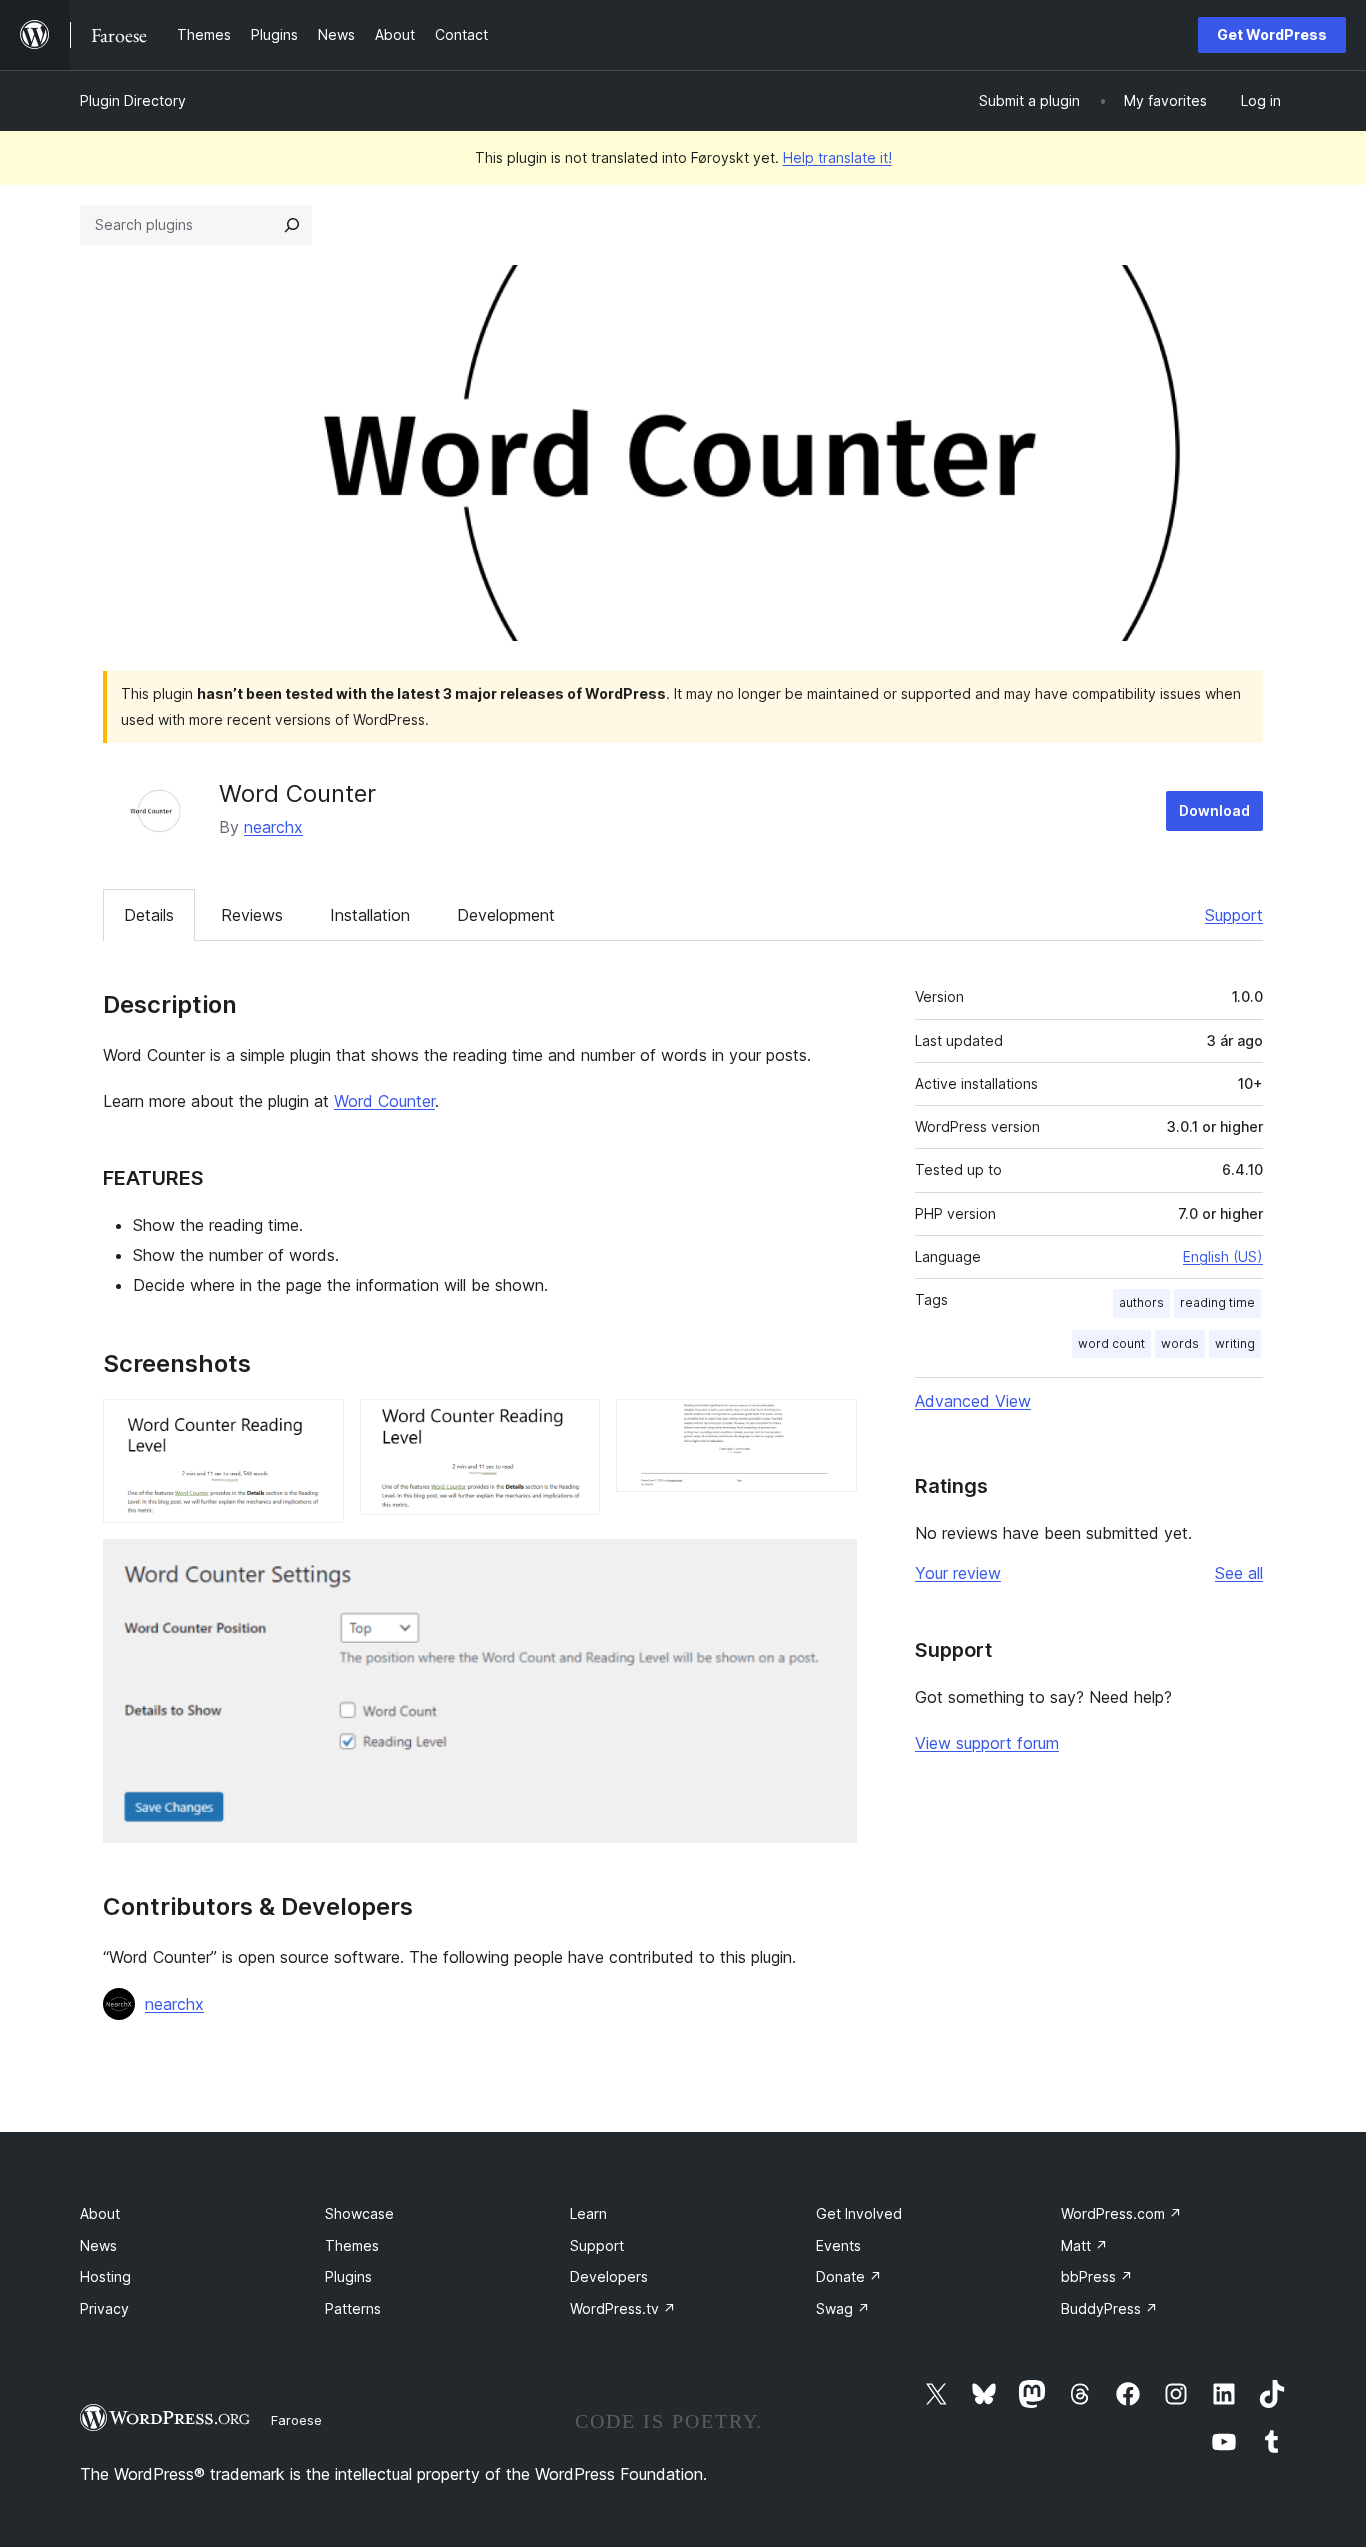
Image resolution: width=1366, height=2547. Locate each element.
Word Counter (384, 1101)
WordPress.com (1121, 2213)
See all (1239, 1573)
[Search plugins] (292, 225)
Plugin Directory (133, 100)
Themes (352, 2245)
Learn (588, 2213)
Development (506, 915)
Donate (849, 2276)
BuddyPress (1109, 2308)
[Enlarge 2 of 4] (573, 1426)
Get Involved (859, 2213)
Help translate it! (837, 157)
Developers (609, 2276)
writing (1235, 1343)
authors (1141, 1302)
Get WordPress (1272, 34)
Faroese (296, 2420)
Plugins (348, 2276)
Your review (958, 1573)
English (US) (1223, 1256)
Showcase (359, 2213)
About (100, 2213)
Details (149, 915)
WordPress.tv (623, 2308)
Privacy (104, 2308)
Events (838, 2245)
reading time (1217, 1302)
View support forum (987, 1743)
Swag (843, 2308)
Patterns (353, 2308)
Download (1214, 810)
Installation (370, 915)
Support (1234, 915)
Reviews (252, 915)
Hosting (105, 2276)
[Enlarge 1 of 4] (317, 1426)
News (98, 2245)
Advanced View (973, 1401)
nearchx (273, 827)
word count (1111, 1343)
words (1180, 1343)
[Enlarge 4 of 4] (830, 1566)
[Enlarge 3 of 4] (830, 1426)
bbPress (1097, 2276)
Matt (1084, 2245)
